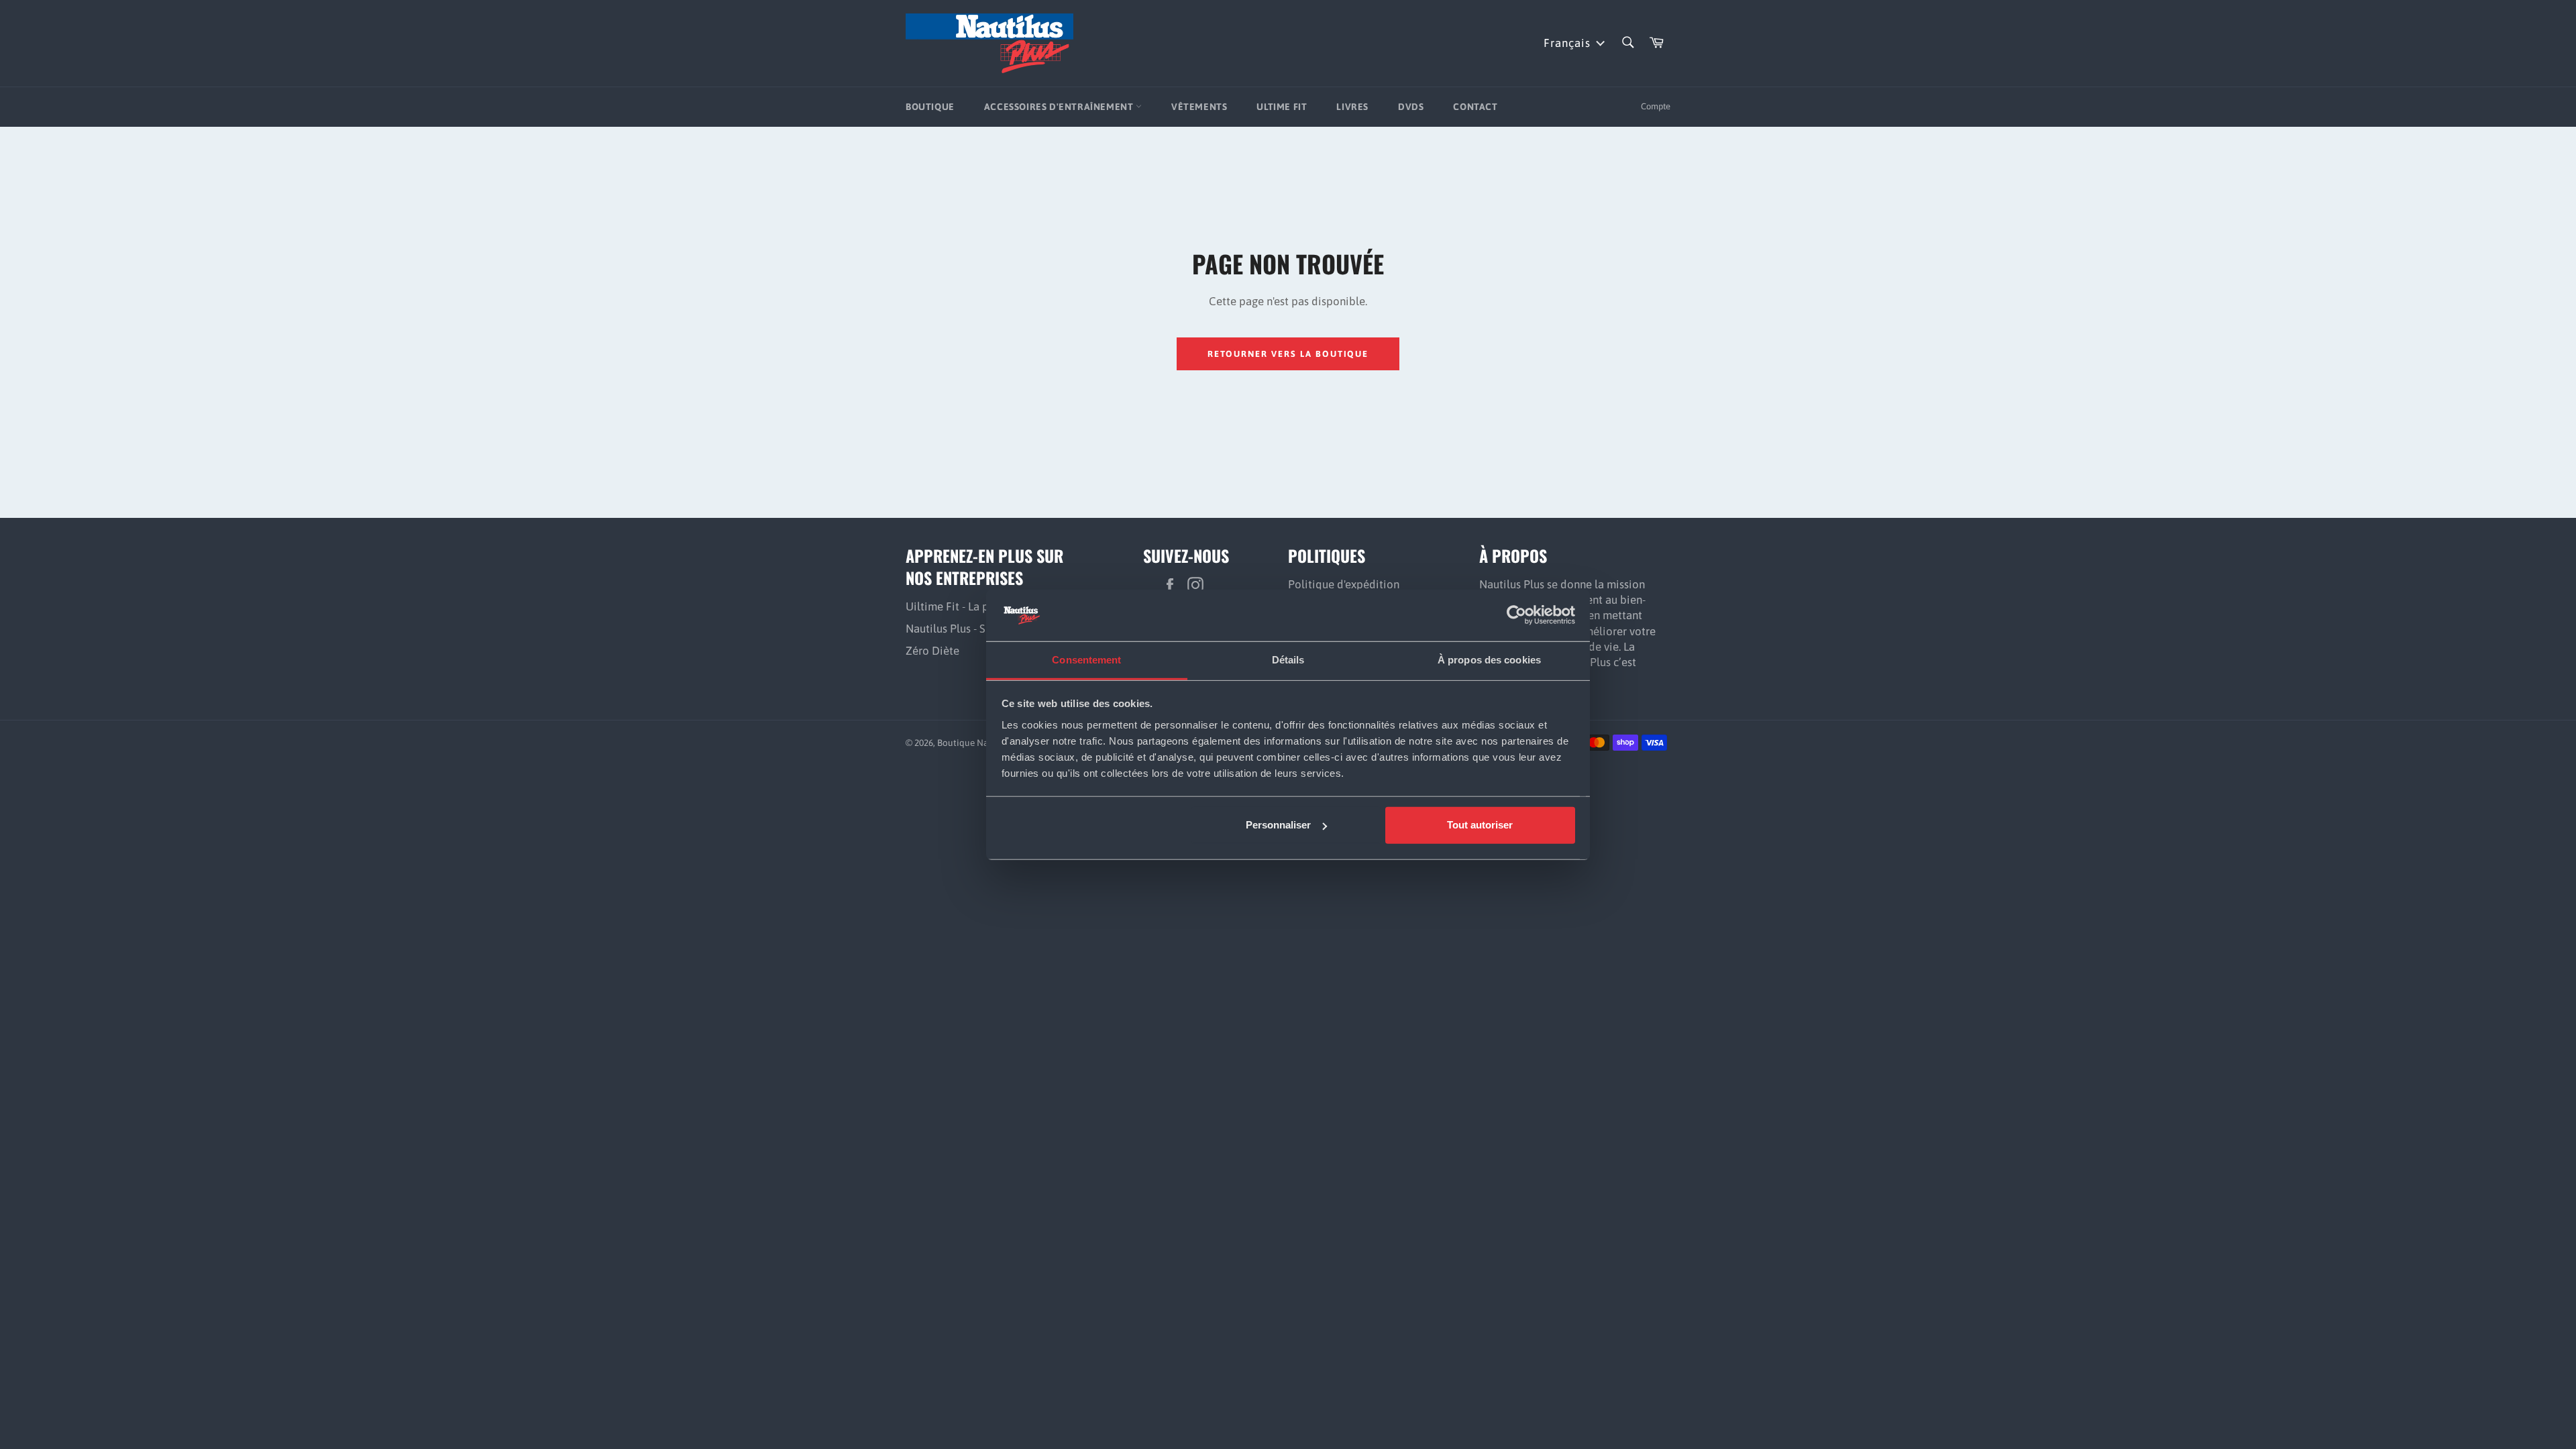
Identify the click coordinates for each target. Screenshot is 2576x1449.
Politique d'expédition (1344, 584)
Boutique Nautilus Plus (984, 743)
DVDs (1411, 107)
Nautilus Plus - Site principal (976, 629)
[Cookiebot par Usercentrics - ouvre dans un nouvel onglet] (1516, 615)
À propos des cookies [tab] (1489, 660)
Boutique (930, 107)
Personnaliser (1278, 825)
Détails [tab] (1288, 660)
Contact (1475, 107)
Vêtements (1199, 107)
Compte (1656, 106)
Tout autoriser (1480, 825)
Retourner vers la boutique (1288, 354)
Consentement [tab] (1086, 660)
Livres (1352, 107)
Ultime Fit (1282, 107)
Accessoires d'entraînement (1060, 107)
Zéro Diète (932, 651)
